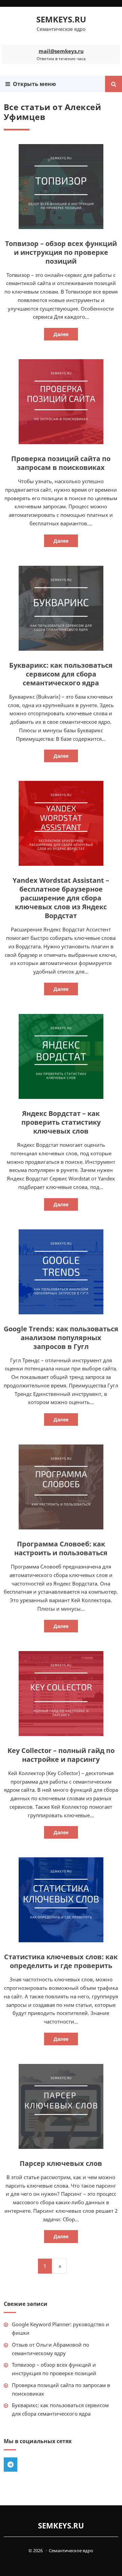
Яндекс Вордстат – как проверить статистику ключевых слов (61, 1122)
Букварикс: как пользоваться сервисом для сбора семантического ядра (61, 674)
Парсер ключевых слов (61, 2163)
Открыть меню (33, 84)
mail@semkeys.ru (61, 51)
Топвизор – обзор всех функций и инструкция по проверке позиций (61, 252)
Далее (61, 334)
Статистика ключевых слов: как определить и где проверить (61, 1961)
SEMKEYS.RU (61, 19)
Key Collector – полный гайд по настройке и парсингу (61, 1755)
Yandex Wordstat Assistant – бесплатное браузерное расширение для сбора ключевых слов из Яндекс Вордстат (61, 898)
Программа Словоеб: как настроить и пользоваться (61, 1548)
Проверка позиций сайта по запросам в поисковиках (61, 463)
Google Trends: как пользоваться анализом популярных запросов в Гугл (61, 1338)
